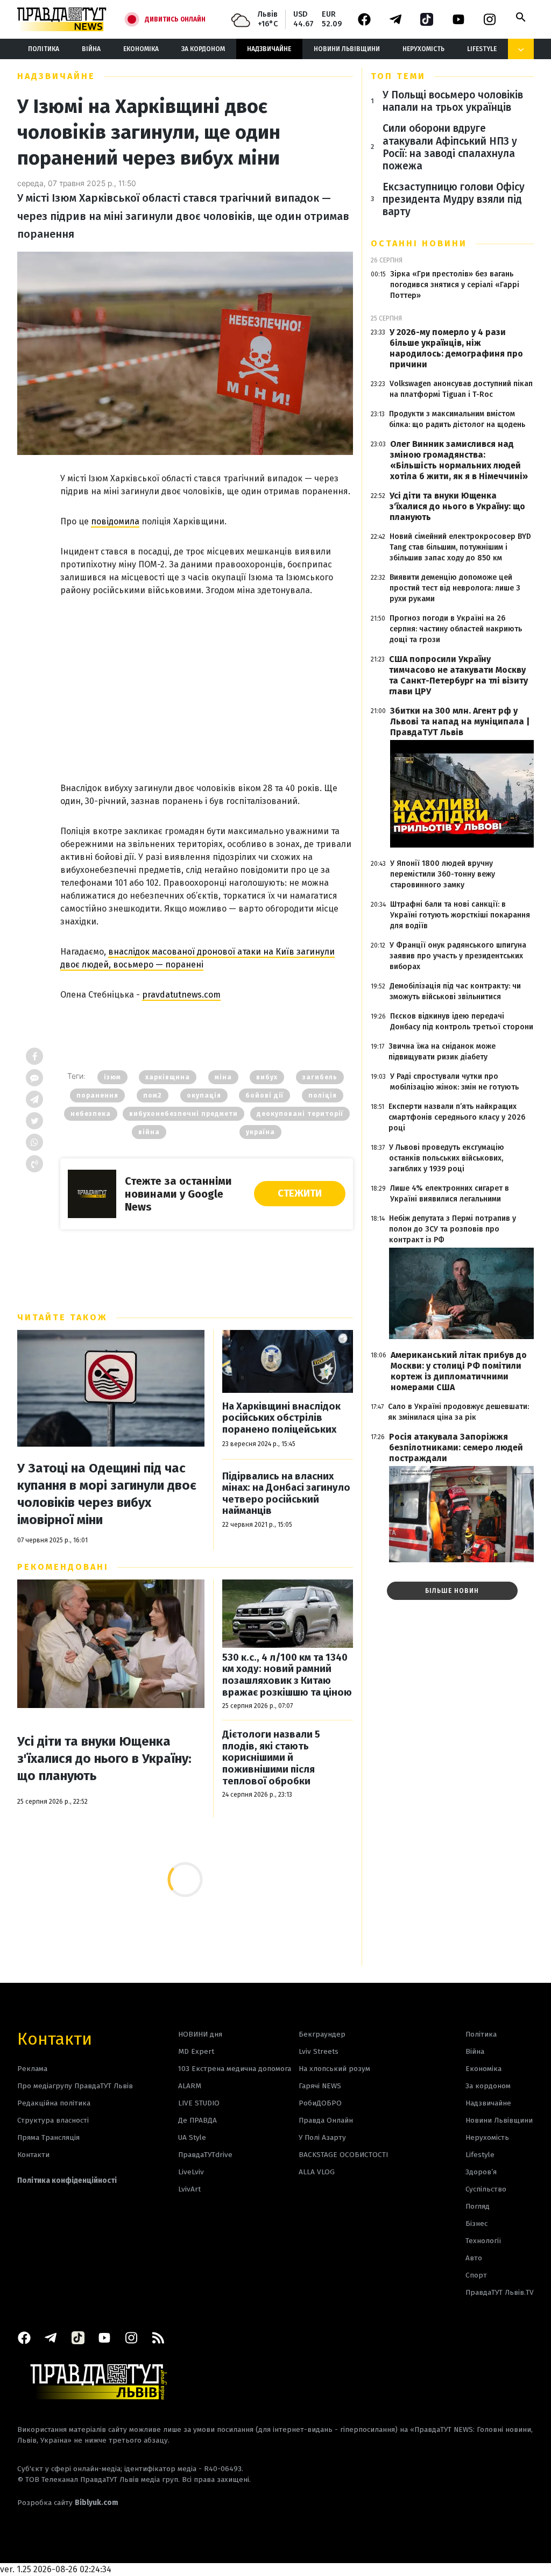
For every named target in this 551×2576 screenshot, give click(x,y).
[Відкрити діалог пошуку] (521, 17)
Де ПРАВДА (197, 2120)
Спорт (476, 2275)
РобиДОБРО (320, 2103)
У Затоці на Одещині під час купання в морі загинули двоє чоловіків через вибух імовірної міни (107, 1494)
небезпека (91, 1114)
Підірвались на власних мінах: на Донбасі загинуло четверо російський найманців (286, 1494)
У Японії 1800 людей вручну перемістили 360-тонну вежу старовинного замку (443, 874)
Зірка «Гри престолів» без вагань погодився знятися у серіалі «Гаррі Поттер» (455, 285)
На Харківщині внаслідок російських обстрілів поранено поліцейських (281, 1418)
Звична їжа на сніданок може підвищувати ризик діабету (442, 1052)
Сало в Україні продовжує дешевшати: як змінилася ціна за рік (458, 1412)
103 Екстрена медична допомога (235, 2069)
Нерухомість (423, 49)
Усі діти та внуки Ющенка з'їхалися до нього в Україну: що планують (104, 1759)
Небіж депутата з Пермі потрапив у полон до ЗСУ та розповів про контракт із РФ (453, 1229)
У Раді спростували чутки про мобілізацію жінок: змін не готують (454, 1082)
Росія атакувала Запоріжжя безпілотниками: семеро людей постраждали (456, 1447)
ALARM (190, 2086)
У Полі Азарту (322, 2137)
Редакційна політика (54, 2103)
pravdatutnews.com (181, 995)
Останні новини (419, 243)
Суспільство (486, 2189)
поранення (97, 1095)
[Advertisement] (207, 675)
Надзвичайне (269, 49)
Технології (483, 2241)
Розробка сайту (68, 2503)
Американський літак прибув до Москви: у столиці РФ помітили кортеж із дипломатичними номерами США (459, 1371)
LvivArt (189, 2189)
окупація (204, 1095)
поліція (323, 1095)
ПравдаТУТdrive (205, 2155)
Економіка (141, 49)
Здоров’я (481, 2172)
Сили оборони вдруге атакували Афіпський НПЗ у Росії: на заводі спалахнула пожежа (450, 147)
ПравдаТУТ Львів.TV (500, 2292)
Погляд (478, 2206)
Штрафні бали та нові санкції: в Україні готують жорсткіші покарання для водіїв (460, 915)
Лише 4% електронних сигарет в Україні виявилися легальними (450, 1194)
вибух (267, 1077)
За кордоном (203, 49)
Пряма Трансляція (48, 2137)
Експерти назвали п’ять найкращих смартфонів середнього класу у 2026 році (457, 1117)
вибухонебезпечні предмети (183, 1114)
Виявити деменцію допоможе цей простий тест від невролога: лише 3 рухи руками (455, 588)
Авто (474, 2258)
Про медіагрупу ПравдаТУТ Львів (75, 2086)
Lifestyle (482, 49)
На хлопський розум (334, 2069)
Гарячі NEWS (320, 2086)
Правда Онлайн (326, 2120)
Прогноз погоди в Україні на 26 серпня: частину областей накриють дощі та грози (456, 629)
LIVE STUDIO (199, 2103)
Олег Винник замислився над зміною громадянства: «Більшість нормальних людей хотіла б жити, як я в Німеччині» (459, 460)
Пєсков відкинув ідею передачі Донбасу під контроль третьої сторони (462, 1022)
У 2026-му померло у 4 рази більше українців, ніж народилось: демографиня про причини (456, 348)
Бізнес (476, 2223)
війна (149, 1132)
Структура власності (53, 2120)
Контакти (55, 2038)
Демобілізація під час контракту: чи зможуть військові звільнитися (455, 991)
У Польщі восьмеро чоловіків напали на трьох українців (453, 101)
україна (260, 1132)
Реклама (32, 2069)
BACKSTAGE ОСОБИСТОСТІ (343, 2155)
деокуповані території (300, 1114)
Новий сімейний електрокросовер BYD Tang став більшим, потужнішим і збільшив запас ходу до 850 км (460, 547)
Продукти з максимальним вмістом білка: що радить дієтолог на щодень (457, 419)
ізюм (112, 1077)
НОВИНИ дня (200, 2034)
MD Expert (196, 2051)
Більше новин (452, 1591)
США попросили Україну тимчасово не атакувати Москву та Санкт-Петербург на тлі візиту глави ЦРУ (458, 675)
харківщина (168, 1077)
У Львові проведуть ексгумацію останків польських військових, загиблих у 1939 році (447, 1158)
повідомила (115, 521)
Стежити (300, 1193)
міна (223, 1077)
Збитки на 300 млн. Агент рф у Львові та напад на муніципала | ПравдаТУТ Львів (460, 721)
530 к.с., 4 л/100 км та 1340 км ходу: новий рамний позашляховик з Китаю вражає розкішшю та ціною (287, 1675)
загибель (320, 1077)
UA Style (192, 2137)
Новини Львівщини (347, 49)
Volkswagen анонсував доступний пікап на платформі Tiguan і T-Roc (461, 389)
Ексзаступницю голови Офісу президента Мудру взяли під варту (454, 199)
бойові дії (264, 1095)
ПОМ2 (153, 1095)
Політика (44, 49)
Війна (91, 49)
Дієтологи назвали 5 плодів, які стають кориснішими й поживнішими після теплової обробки (271, 1758)
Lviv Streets (319, 2051)
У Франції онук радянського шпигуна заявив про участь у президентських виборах (458, 956)
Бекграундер (322, 2034)
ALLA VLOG (317, 2172)
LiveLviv (191, 2172)
